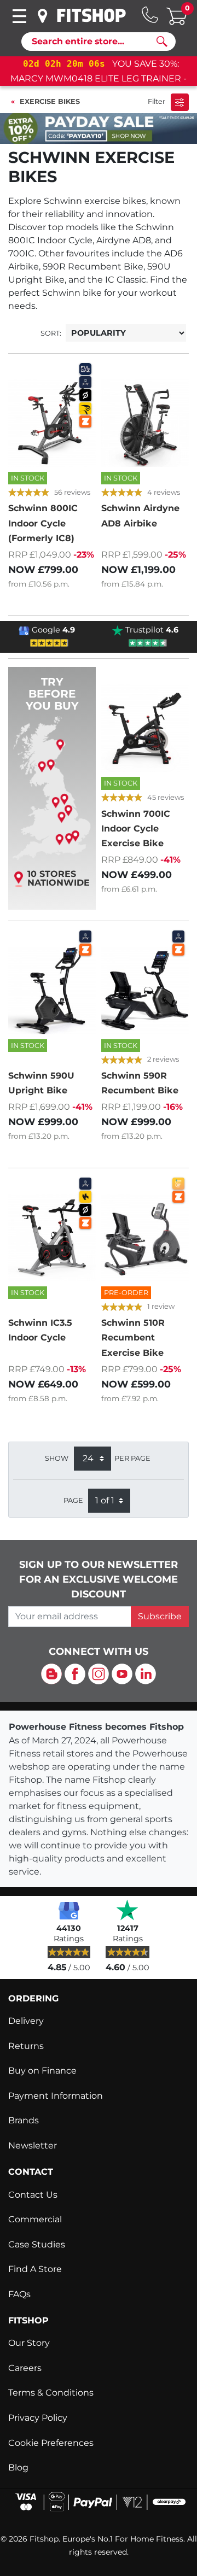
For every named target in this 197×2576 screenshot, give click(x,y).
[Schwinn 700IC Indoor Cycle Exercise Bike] (145, 728)
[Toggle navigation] (19, 16)
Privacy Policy (38, 2418)
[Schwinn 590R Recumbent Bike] (145, 991)
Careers (25, 2368)
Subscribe (160, 1616)
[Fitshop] (91, 15)
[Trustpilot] (128, 1910)
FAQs (19, 2294)
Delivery (26, 2021)
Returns (26, 2046)
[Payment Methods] (99, 2501)
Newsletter (33, 2145)
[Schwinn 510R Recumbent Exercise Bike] (145, 1238)
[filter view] (180, 102)
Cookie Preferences (51, 2443)
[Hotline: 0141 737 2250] (150, 15)
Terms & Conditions (51, 2393)
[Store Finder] (42, 16)
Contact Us (33, 2195)
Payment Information (56, 2096)
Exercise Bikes (50, 101)
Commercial (35, 2219)
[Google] (69, 1910)
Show (57, 1458)
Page (73, 1500)
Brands (24, 2120)
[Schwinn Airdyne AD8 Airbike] (145, 423)
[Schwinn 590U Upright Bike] (52, 991)
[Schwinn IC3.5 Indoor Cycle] (52, 1238)
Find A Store (35, 2269)
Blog (18, 2467)
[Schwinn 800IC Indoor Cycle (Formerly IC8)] (52, 423)
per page (132, 1458)
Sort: (51, 333)
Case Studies (37, 2244)
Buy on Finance (42, 2071)
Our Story (29, 2343)
